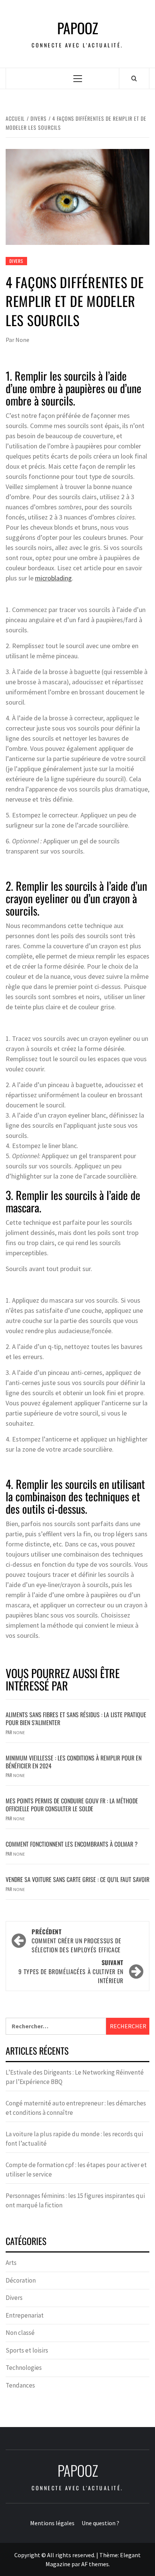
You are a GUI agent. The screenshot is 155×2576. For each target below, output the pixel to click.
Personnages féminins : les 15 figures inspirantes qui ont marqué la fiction (75, 2201)
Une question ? (100, 2523)
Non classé (20, 2333)
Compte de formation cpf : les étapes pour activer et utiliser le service (76, 2170)
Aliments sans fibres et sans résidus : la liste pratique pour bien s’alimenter (76, 1719)
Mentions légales (52, 2523)
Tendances (20, 2385)
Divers (16, 261)
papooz (78, 28)
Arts (11, 2263)
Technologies (24, 2368)
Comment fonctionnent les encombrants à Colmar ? (72, 1844)
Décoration (21, 2280)
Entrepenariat (25, 2315)
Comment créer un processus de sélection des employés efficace (77, 1941)
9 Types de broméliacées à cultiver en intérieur (71, 1971)
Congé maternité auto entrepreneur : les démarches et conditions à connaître (76, 2108)
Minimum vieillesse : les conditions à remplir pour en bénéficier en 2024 (74, 1762)
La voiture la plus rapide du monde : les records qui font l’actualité (74, 2139)
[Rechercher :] (56, 2026)
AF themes (95, 2564)
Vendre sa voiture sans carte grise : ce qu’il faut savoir (77, 1879)
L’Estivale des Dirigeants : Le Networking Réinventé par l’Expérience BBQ (75, 2077)
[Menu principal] (78, 78)
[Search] (134, 78)
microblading (53, 578)
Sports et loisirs (27, 2350)
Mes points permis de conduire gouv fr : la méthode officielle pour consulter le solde (72, 1805)
